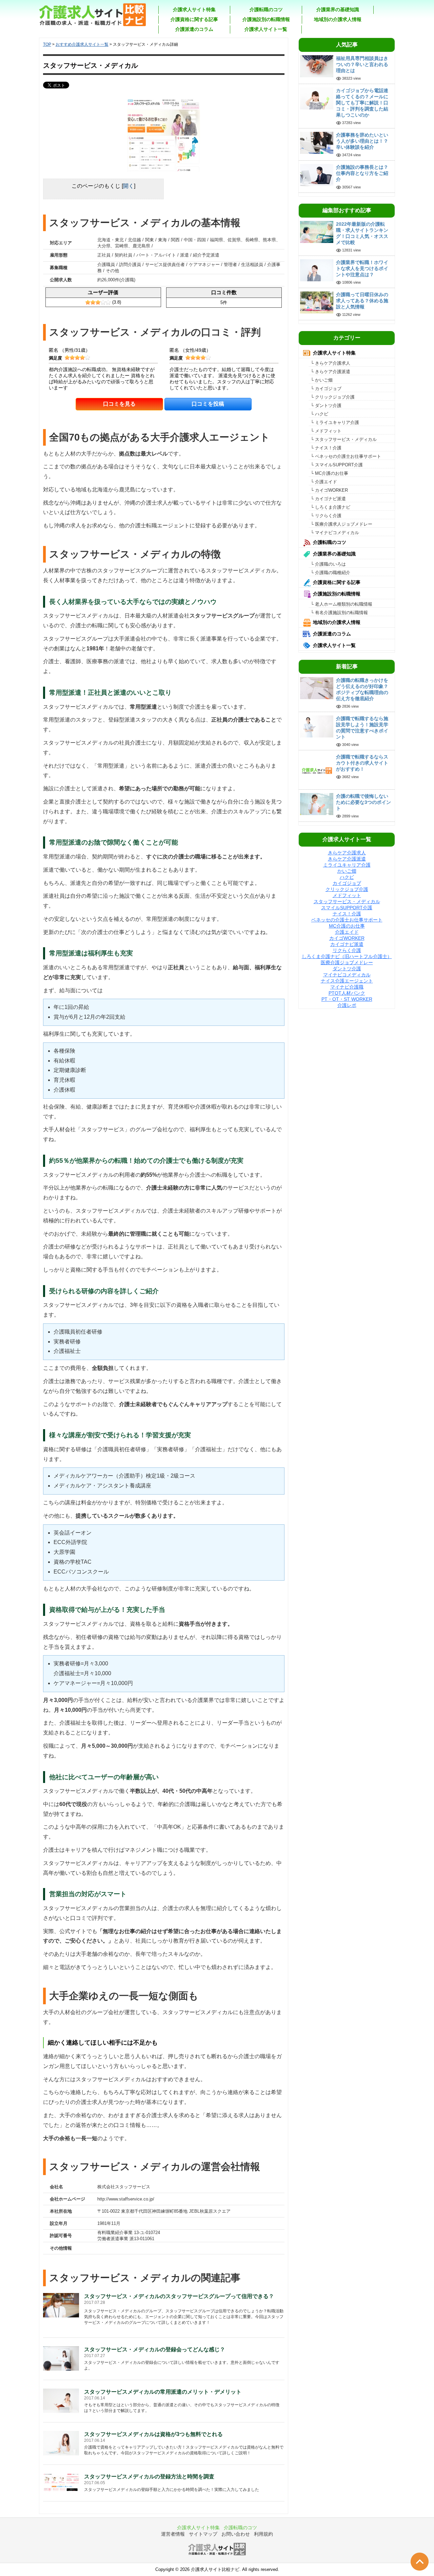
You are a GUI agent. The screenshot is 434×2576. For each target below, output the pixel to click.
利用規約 (263, 2534)
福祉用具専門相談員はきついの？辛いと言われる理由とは (362, 64)
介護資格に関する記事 (194, 19)
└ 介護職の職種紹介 (330, 573)
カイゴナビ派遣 (347, 944)
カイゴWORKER (347, 938)
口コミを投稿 (208, 404)
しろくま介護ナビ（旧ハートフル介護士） (347, 956)
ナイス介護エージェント (347, 981)
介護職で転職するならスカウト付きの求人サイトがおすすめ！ (362, 763)
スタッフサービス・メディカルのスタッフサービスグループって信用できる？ (179, 2296)
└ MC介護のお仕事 (329, 473)
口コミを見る (119, 404)
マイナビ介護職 (347, 987)
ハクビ (347, 877)
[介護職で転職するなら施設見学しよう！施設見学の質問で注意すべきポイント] (317, 726)
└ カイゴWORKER (329, 490)
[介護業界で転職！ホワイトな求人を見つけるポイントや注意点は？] (317, 270)
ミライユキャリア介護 (347, 865)
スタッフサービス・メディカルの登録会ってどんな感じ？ (155, 2349)
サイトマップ (203, 2534)
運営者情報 (173, 2534)
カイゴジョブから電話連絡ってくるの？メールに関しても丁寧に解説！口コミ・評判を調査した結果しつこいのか (362, 103)
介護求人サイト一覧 (266, 29)
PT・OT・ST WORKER (347, 999)
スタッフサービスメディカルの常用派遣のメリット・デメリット (163, 2392)
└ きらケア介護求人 (330, 363)
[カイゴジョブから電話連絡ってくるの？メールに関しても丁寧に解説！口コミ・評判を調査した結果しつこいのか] (317, 98)
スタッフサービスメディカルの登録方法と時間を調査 (149, 2477)
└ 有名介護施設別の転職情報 (339, 613)
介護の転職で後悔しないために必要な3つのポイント (363, 802)
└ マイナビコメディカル (335, 533)
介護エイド (347, 932)
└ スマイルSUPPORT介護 (337, 465)
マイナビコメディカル (347, 975)
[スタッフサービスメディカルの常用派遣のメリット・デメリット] (61, 2400)
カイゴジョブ (347, 883)
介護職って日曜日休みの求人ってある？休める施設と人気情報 (362, 301)
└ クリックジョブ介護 (333, 397)
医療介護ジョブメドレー (347, 962)
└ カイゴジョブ (326, 389)
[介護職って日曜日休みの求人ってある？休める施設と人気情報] (317, 302)
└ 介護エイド (324, 482)
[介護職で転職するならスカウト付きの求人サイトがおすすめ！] (317, 770)
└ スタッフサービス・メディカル (344, 439)
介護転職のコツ (266, 9)
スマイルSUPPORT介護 (347, 908)
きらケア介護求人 (347, 853)
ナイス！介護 (347, 914)
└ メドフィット (326, 431)
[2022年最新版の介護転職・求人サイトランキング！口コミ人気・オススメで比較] (317, 232)
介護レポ (347, 1005)
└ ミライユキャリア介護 (335, 422)
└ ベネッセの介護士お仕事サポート (346, 456)
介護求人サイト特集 (194, 9)
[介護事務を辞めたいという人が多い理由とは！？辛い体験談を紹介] (317, 143)
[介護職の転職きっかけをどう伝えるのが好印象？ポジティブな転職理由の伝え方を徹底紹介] (317, 688)
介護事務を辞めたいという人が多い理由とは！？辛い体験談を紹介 (362, 141)
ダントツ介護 (347, 969)
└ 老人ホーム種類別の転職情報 (341, 604)
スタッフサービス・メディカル (347, 901)
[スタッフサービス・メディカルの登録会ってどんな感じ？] (61, 2358)
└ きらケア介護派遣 (330, 372)
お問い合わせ (236, 2534)
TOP (47, 44)
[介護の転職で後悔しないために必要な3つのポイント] (317, 803)
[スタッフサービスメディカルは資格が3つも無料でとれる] (61, 2443)
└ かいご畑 (322, 380)
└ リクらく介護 (326, 516)
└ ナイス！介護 (326, 448)
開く (129, 186)
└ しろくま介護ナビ (330, 507)
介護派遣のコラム (194, 29)
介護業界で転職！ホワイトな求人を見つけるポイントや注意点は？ (362, 268)
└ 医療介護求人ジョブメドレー (341, 524)
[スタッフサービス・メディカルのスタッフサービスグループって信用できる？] (61, 2305)
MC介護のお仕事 (347, 926)
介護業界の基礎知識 (338, 9)
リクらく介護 (347, 950)
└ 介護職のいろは (328, 564)
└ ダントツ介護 (326, 405)
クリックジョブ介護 (347, 889)
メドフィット (347, 895)
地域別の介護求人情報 (338, 19)
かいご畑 (347, 871)
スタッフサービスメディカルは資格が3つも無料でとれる (153, 2434)
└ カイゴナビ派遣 (328, 499)
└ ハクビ (319, 414)
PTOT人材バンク (347, 993)
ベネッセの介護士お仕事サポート (347, 920)
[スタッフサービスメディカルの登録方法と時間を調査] (61, 2482)
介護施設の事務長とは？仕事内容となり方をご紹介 (362, 173)
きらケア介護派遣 (347, 859)
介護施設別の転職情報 (266, 19)
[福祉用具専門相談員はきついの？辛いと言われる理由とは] (317, 66)
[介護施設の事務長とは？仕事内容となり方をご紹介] (317, 175)
